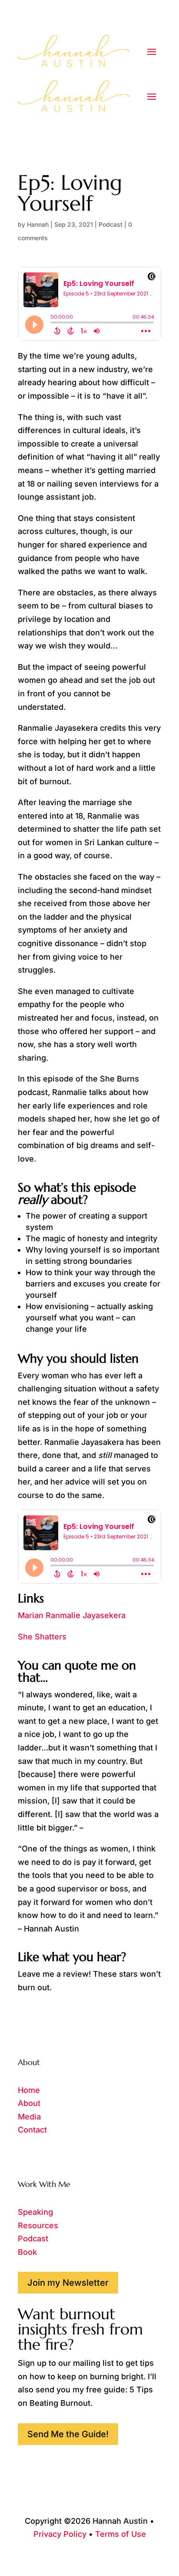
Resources (38, 2225)
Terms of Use (121, 2534)
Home (29, 2090)
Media (29, 2117)
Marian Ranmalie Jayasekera (72, 1615)
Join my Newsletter (68, 2283)
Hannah (38, 224)
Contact (32, 2130)
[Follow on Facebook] (25, 2157)
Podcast (111, 224)
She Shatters (42, 1637)
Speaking (35, 2212)
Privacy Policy (60, 2534)
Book (27, 2252)
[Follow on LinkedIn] (60, 2157)
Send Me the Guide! (68, 2434)
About (29, 2103)
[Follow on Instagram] (42, 2157)
